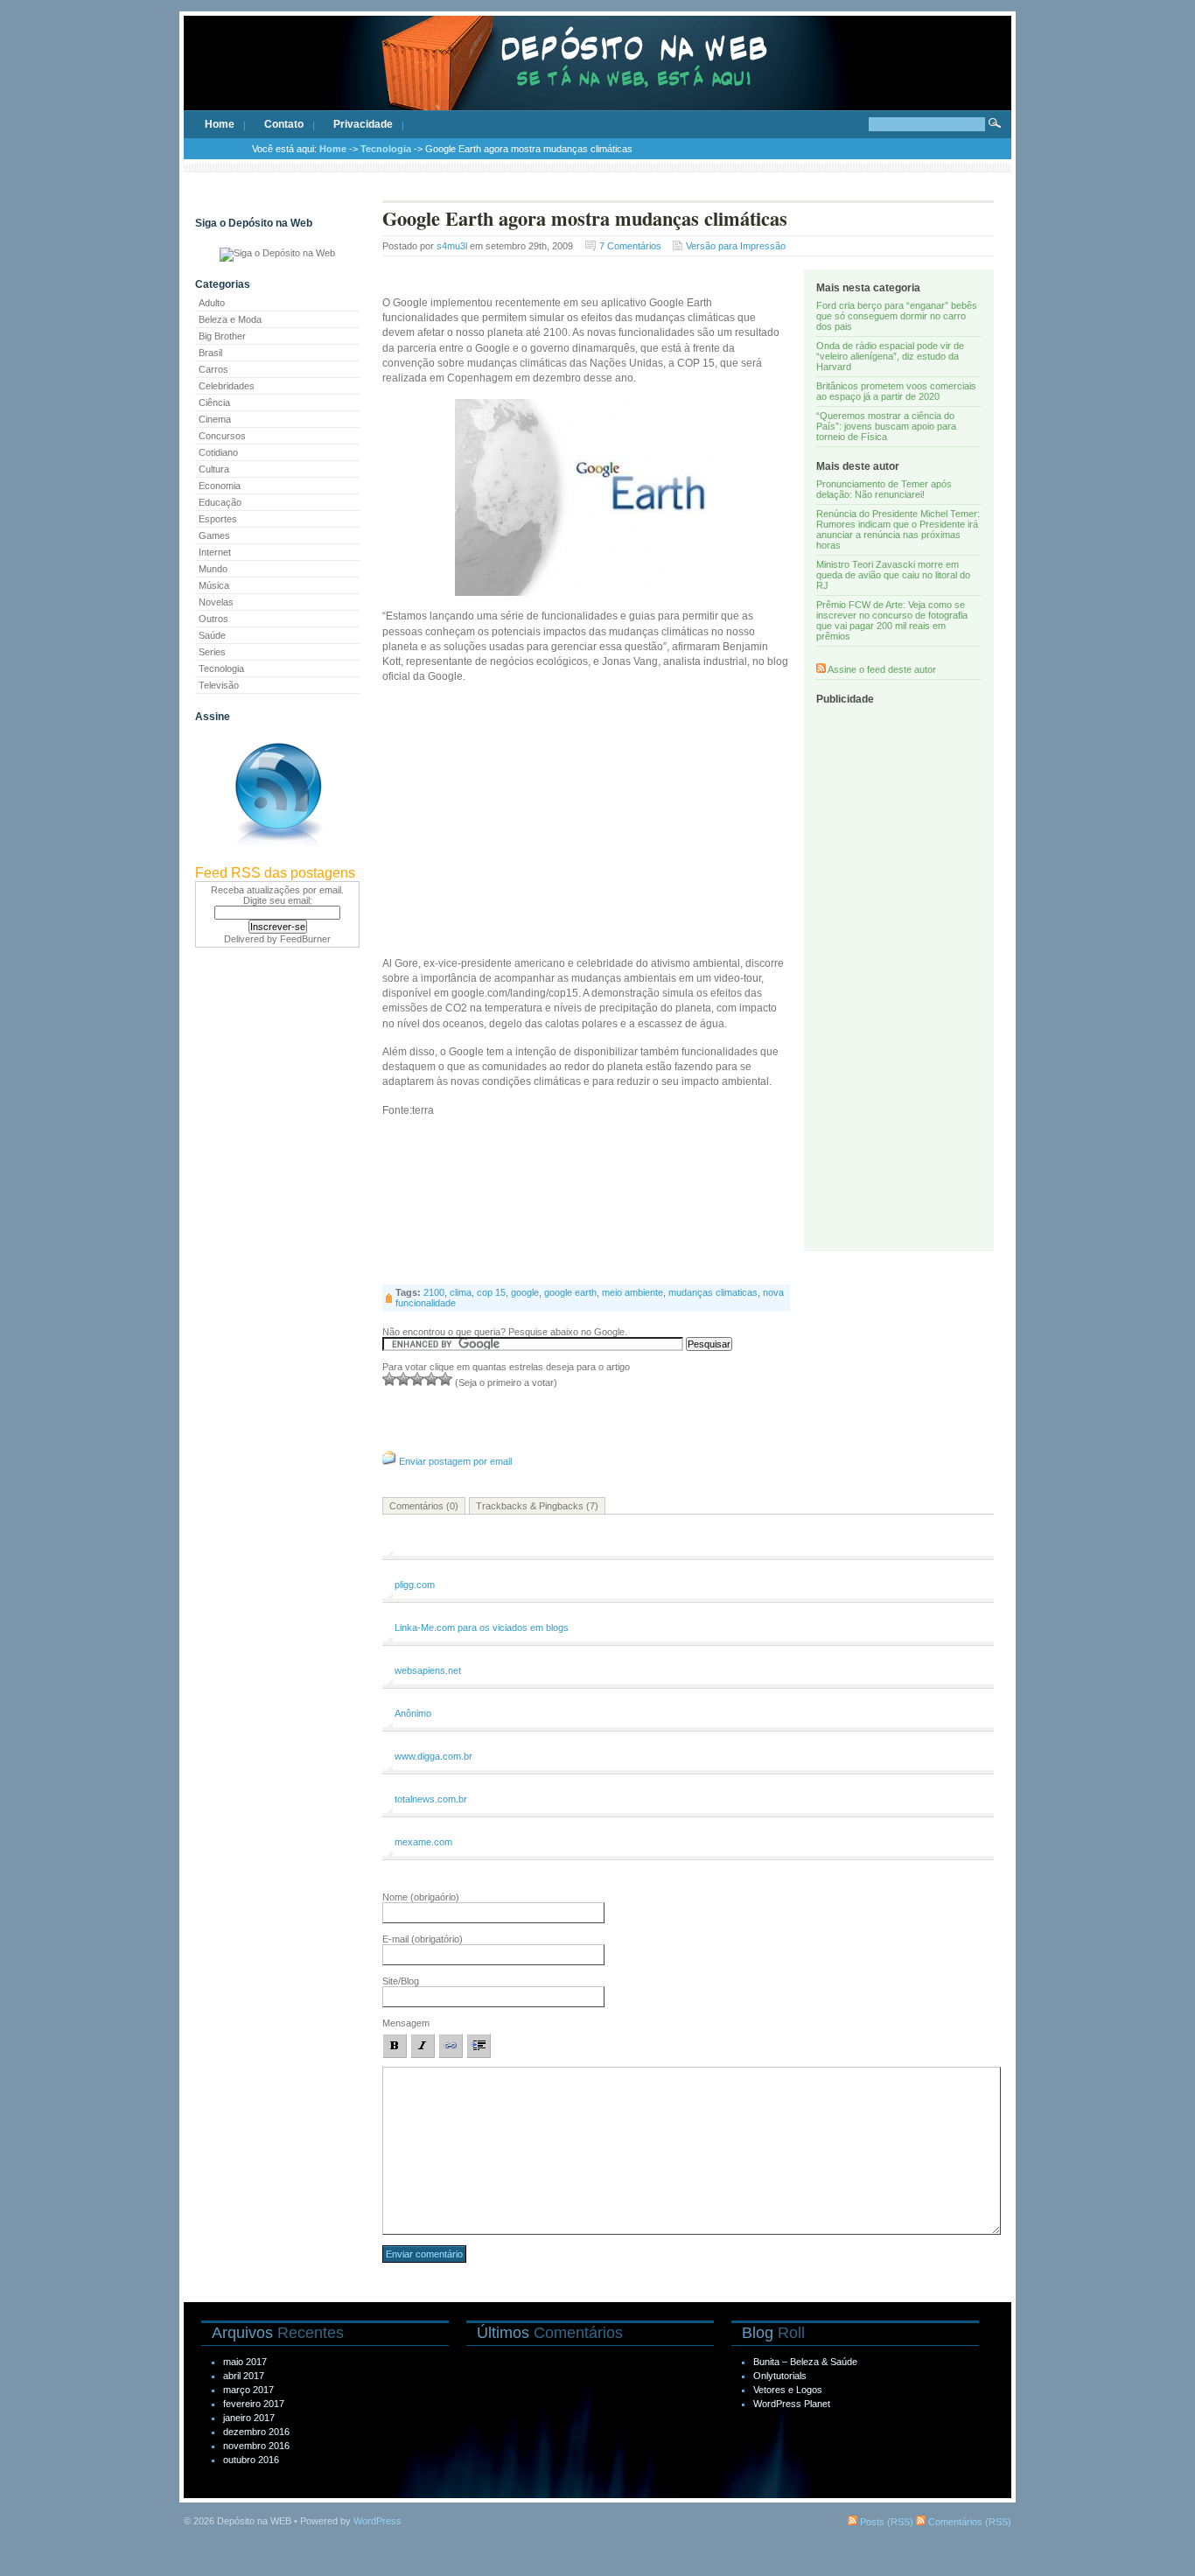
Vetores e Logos (788, 2390)
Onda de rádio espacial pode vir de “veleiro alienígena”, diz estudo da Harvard (890, 356)
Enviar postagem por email (455, 1461)
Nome (421, 1897)
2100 (434, 1292)
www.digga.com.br (433, 1756)
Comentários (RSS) (968, 2522)
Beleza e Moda (230, 319)
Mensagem (406, 2023)
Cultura (214, 469)
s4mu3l (452, 246)
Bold (395, 2046)
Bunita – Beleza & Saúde (805, 2362)
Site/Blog (401, 1981)
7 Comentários (630, 246)
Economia (220, 486)
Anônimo (413, 1713)
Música (214, 585)
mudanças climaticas (713, 1292)
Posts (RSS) (885, 2522)
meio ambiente (632, 1292)
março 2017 (248, 2390)
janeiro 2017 (249, 2418)
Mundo (213, 569)
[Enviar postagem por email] (389, 1461)
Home (220, 124)
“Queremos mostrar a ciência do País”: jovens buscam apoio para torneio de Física (886, 426)
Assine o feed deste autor (882, 669)
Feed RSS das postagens (275, 873)
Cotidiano (218, 452)
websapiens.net (428, 1670)
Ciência (214, 402)
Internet (215, 552)
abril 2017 (244, 2376)
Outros (213, 619)
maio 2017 (245, 2362)
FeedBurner (305, 939)
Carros (213, 369)
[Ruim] (389, 1379)
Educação (220, 502)
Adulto (212, 303)
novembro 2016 (256, 2446)
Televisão (219, 685)
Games (214, 535)
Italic (423, 2046)
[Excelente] (445, 1379)
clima (461, 1292)
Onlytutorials (780, 2376)
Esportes (218, 519)
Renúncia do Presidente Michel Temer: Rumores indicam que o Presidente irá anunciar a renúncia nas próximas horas (898, 529)
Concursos (222, 436)
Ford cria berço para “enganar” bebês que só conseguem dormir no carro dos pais (897, 316)
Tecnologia (386, 149)
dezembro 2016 (256, 2432)
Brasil (210, 353)
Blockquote (479, 2046)
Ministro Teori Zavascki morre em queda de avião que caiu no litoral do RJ (893, 575)
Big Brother (222, 336)
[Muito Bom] (431, 1379)
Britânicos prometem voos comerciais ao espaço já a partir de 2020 (896, 391)
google (525, 1292)
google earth (570, 1292)
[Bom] (417, 1379)
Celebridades (227, 386)
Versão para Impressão (736, 246)
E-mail (423, 1939)
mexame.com (423, 1842)
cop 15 (491, 1292)
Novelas (216, 602)
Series (212, 652)
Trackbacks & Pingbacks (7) (537, 1506)
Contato (284, 124)
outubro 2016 (251, 2460)
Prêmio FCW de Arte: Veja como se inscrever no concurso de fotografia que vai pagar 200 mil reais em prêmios (892, 620)
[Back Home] (597, 79)
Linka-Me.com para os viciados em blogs (482, 1627)
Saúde (212, 635)
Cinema (215, 419)
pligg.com (415, 1585)
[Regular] (403, 1379)
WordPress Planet (792, 2404)
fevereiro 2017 (254, 2404)
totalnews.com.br (431, 1799)
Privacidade (363, 124)
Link (451, 2046)
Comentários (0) (424, 1506)
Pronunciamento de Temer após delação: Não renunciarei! (884, 489)
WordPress (377, 2521)
